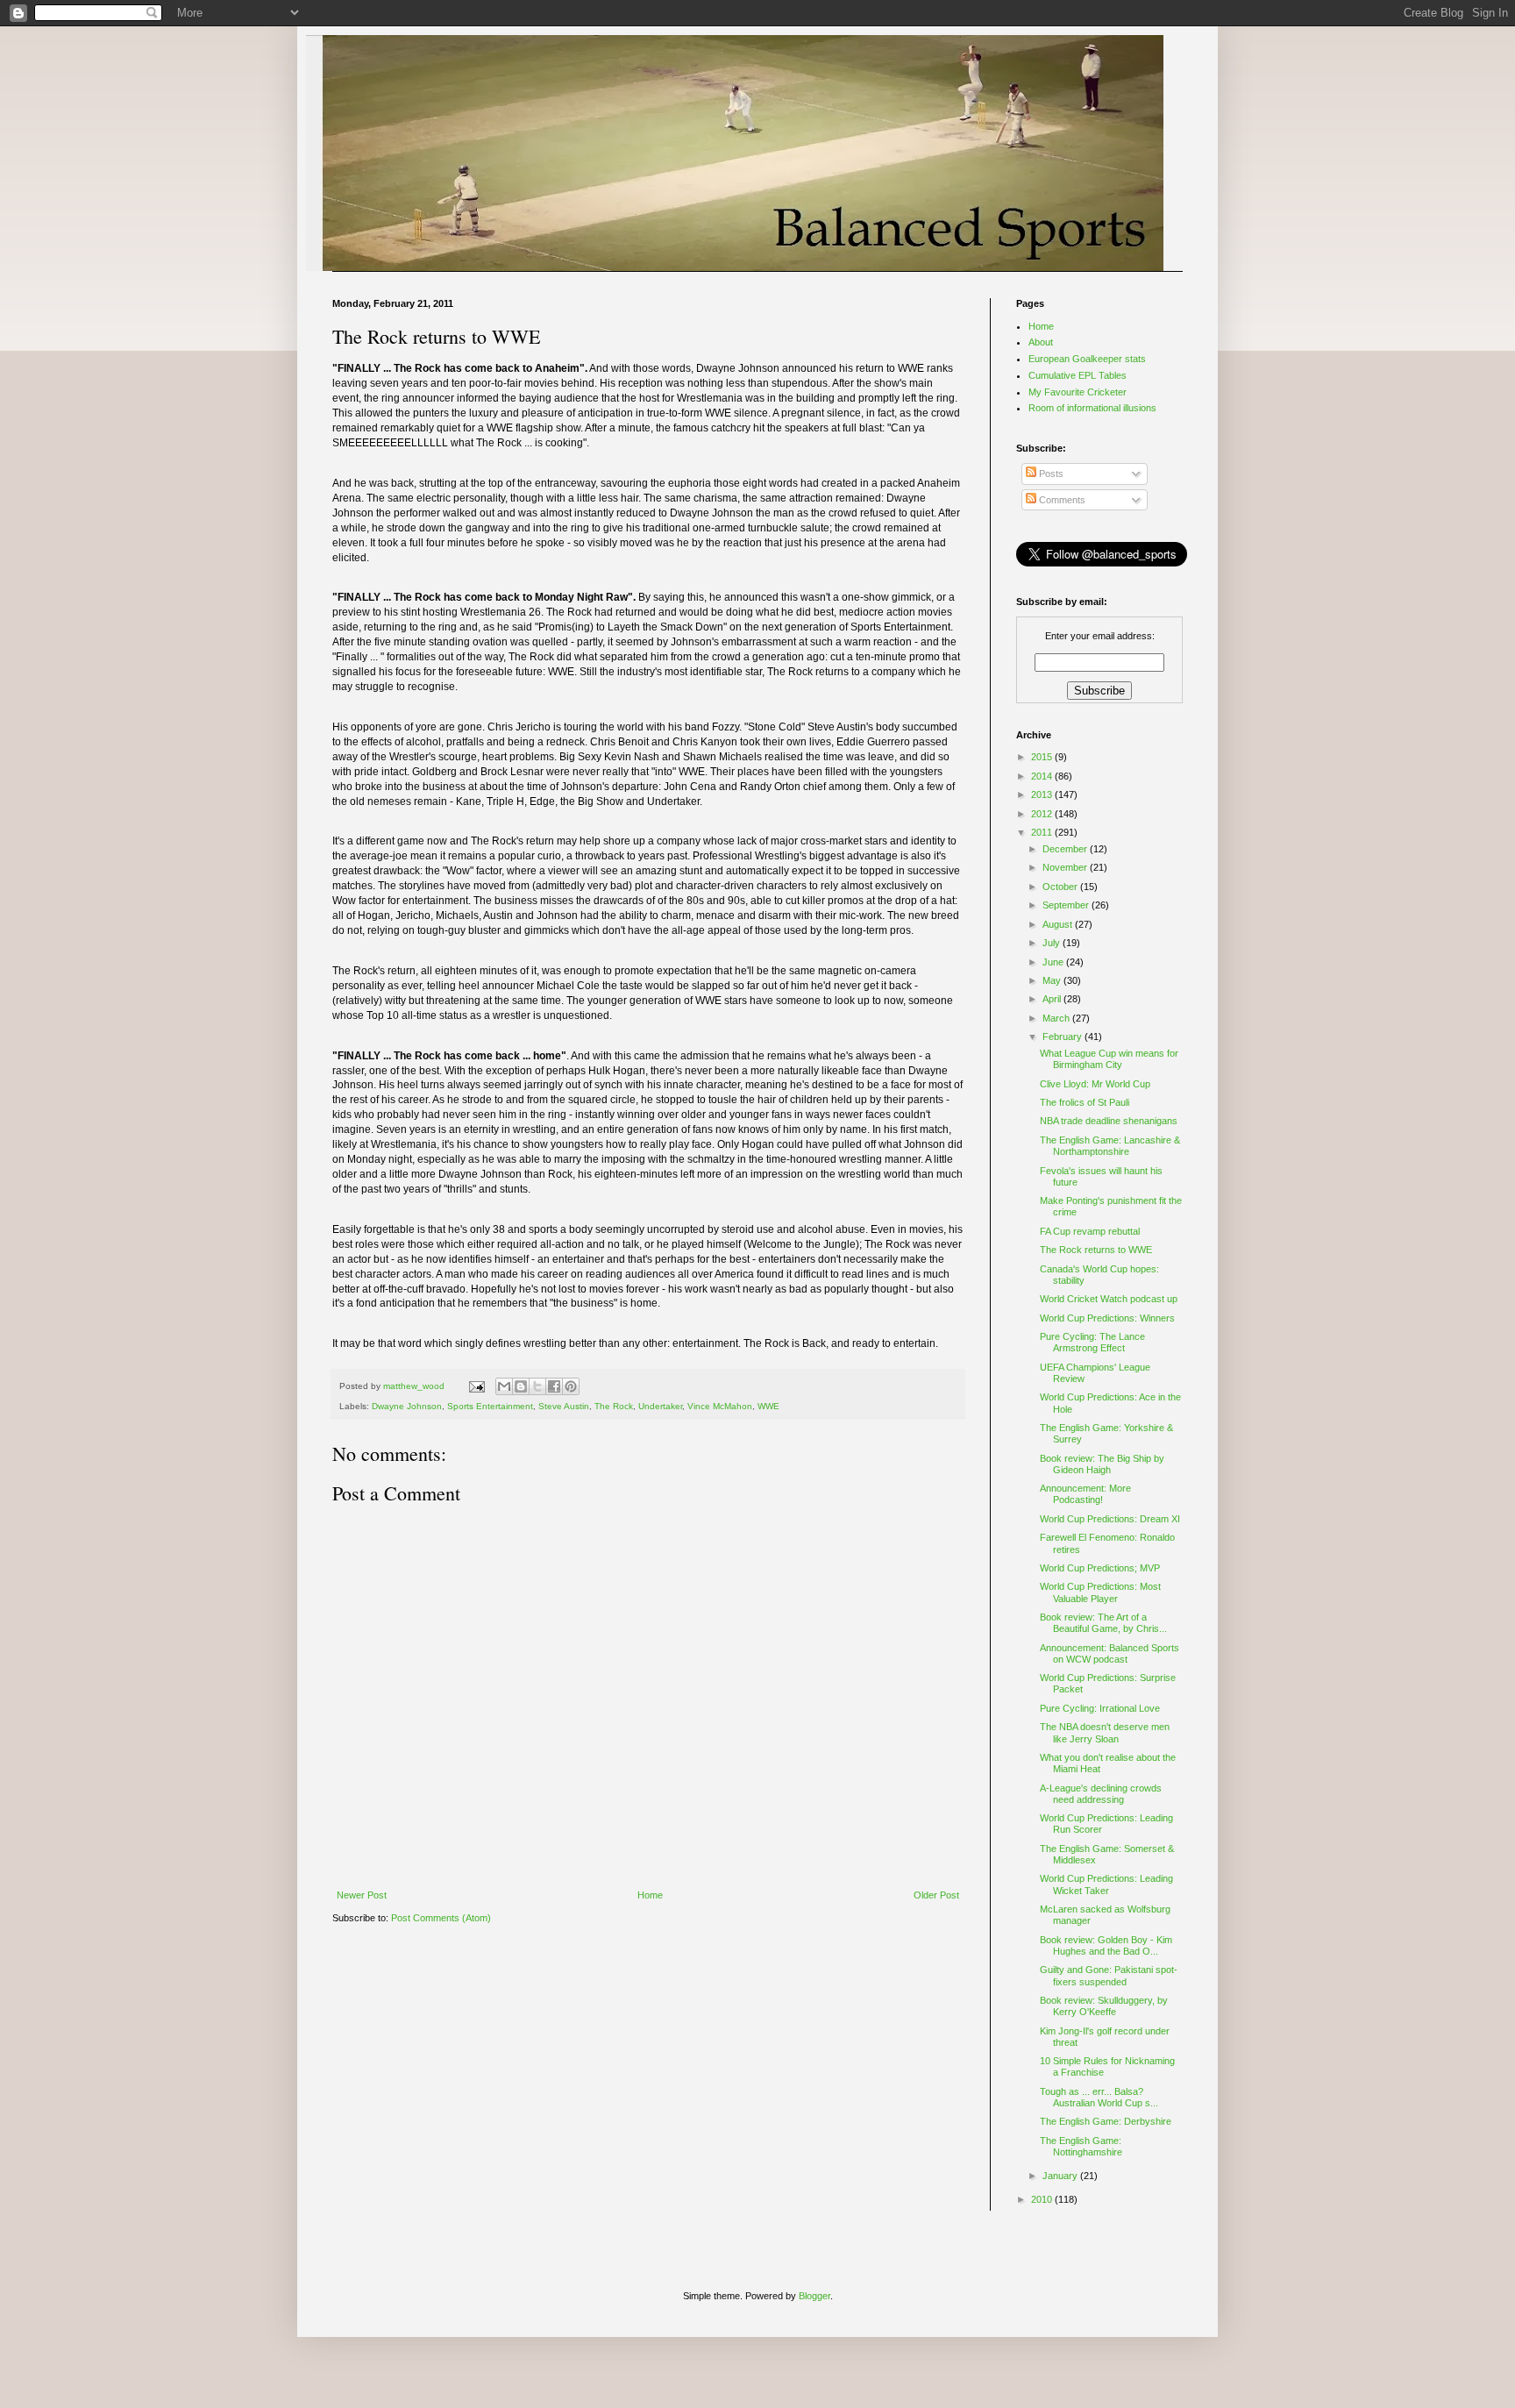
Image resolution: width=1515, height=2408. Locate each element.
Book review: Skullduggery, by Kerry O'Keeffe (1104, 2006)
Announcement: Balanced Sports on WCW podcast (1110, 1653)
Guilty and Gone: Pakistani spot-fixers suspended (1109, 1975)
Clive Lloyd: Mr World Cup (1095, 1084)
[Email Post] (476, 1386)
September (1067, 905)
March (1057, 1018)
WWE (768, 1406)
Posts (1050, 474)
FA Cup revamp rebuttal (1090, 1231)
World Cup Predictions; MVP (1100, 1568)
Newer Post (362, 1895)
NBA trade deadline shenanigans (1109, 1121)
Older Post (936, 1895)
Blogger (814, 2296)
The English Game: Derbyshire (1106, 2121)
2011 (1043, 832)
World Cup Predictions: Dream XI (1110, 1519)
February (1063, 1037)
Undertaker (660, 1406)
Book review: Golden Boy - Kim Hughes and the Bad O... (1106, 1945)
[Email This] (504, 1386)
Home (650, 1895)
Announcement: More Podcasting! (1085, 1494)
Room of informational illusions (1092, 408)
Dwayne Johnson (407, 1406)
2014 (1043, 776)
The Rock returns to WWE (1096, 1250)
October (1061, 887)
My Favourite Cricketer (1078, 392)
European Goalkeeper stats (1087, 359)
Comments (1061, 500)
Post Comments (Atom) (441, 1918)
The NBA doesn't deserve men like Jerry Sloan (1105, 1732)
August (1059, 924)
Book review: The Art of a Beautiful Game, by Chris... (1103, 1623)
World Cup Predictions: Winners (1107, 1318)
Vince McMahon (720, 1406)
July (1053, 943)
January (1061, 2176)
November (1066, 867)
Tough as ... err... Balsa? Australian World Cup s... (1099, 2097)
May (1053, 980)
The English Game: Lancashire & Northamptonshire (1110, 1146)
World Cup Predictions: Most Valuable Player (1100, 1592)
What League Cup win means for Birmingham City (1109, 1059)
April (1053, 999)
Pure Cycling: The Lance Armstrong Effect (1092, 1342)
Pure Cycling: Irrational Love (1100, 1708)
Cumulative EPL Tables (1078, 375)
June (1054, 962)
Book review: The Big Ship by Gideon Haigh (1102, 1464)
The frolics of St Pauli (1085, 1102)
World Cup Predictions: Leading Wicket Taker (1106, 1884)
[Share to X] (537, 1386)
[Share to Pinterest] (571, 1386)
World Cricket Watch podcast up (1109, 1299)
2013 (1043, 794)
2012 (1043, 814)
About (1041, 342)
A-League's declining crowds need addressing (1101, 1794)
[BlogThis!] (521, 1386)
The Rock (614, 1406)
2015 (1043, 757)
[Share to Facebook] (554, 1386)
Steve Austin (564, 1406)
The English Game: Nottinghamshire (1081, 2146)
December (1066, 849)
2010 (1043, 2199)
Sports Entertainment (490, 1406)
